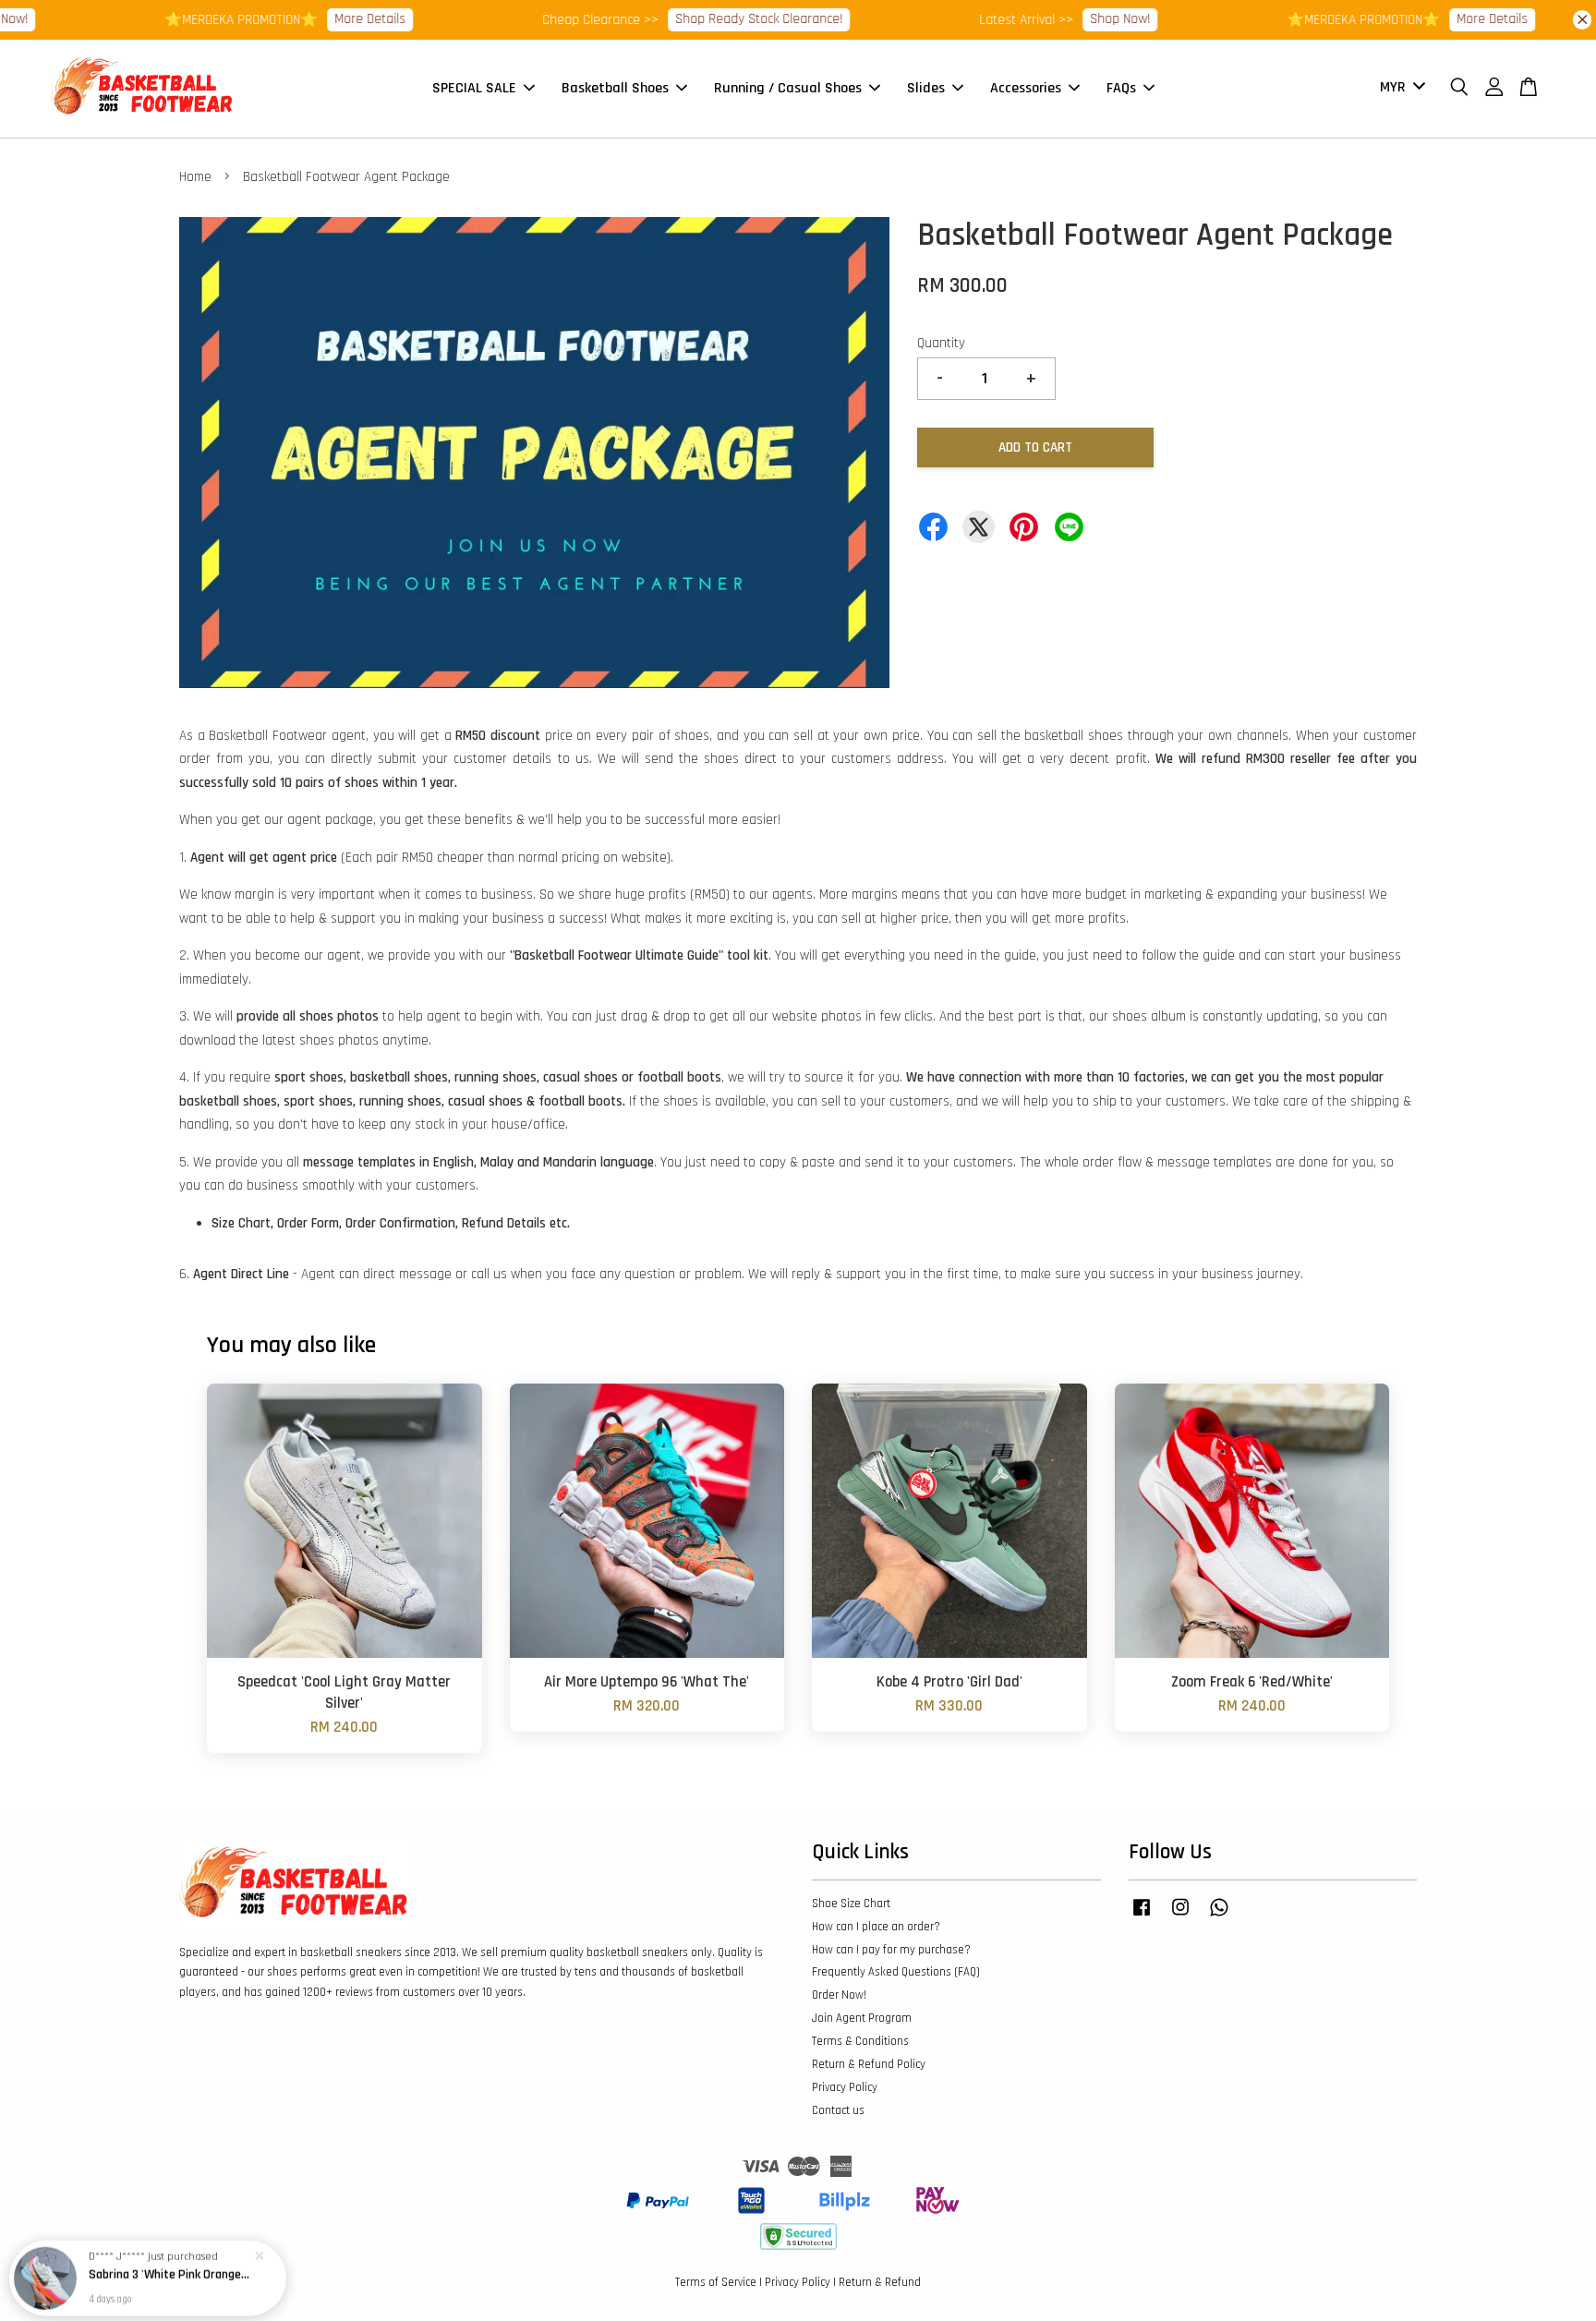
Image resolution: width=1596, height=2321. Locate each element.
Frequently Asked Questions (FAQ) (896, 1972)
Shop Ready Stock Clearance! (701, 19)
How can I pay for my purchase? (891, 1950)
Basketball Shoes (615, 88)
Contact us (838, 2110)
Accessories (1026, 88)
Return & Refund (880, 2282)
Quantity (941, 343)
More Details (313, 19)
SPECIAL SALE (474, 88)
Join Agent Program (862, 2018)
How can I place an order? (876, 1927)
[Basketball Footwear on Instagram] (1180, 1916)
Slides (926, 88)
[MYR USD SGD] (1399, 88)
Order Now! (839, 1995)
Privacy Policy (845, 2087)
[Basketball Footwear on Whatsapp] (1219, 1916)
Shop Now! (1063, 19)
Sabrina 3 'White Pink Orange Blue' (170, 2270)
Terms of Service (716, 2282)
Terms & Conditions (860, 2041)
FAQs (1121, 88)
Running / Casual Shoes (788, 88)
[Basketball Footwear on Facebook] (1142, 1916)
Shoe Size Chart (851, 1904)
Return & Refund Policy (869, 2064)
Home (195, 177)
